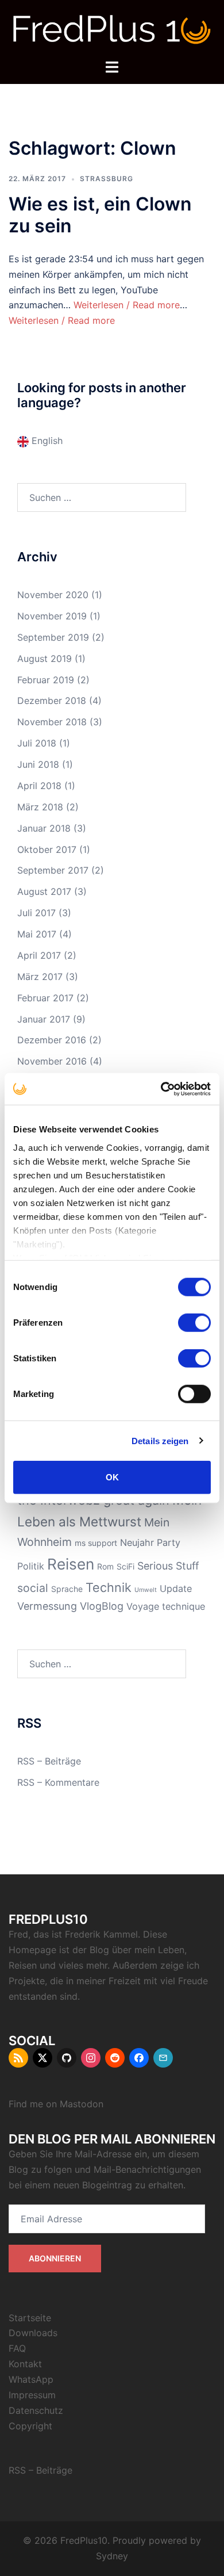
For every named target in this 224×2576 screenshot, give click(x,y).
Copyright (30, 2426)
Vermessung (47, 1606)
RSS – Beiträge (49, 1761)
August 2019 (45, 659)
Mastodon (82, 2104)
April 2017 (39, 955)
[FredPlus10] (112, 29)
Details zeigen (160, 1440)
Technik (109, 1587)
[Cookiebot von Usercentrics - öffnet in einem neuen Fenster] (161, 1089)
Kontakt (25, 2364)
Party (169, 1542)
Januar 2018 (44, 828)
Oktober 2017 (47, 849)
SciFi (125, 1566)
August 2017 (44, 891)
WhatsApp (31, 2379)
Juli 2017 (36, 913)
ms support (96, 1543)
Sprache (67, 1589)
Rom (105, 1566)
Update (176, 1589)
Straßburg (107, 179)
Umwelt (146, 1590)
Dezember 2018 (52, 701)
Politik (31, 1566)
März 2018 (40, 807)
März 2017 (40, 977)
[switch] (194, 1323)
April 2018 (39, 786)
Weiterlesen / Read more (127, 305)
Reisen (71, 1564)
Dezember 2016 (52, 1040)
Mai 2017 (37, 934)
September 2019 (53, 637)
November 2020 (53, 595)
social (33, 1588)
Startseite (30, 2318)
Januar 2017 (44, 1019)
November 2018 (52, 722)
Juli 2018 (37, 743)
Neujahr (137, 1542)
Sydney (112, 2556)
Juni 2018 (38, 764)
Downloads (33, 2333)
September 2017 (53, 870)
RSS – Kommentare (58, 1782)
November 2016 (52, 1061)
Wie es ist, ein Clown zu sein (100, 215)
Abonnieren (55, 2258)
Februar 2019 (46, 680)
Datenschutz (36, 2410)
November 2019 (52, 616)
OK (112, 1477)
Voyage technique (166, 1606)
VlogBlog (102, 1606)
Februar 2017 (45, 998)
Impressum (32, 2395)
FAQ (17, 2348)
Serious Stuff (168, 1566)
